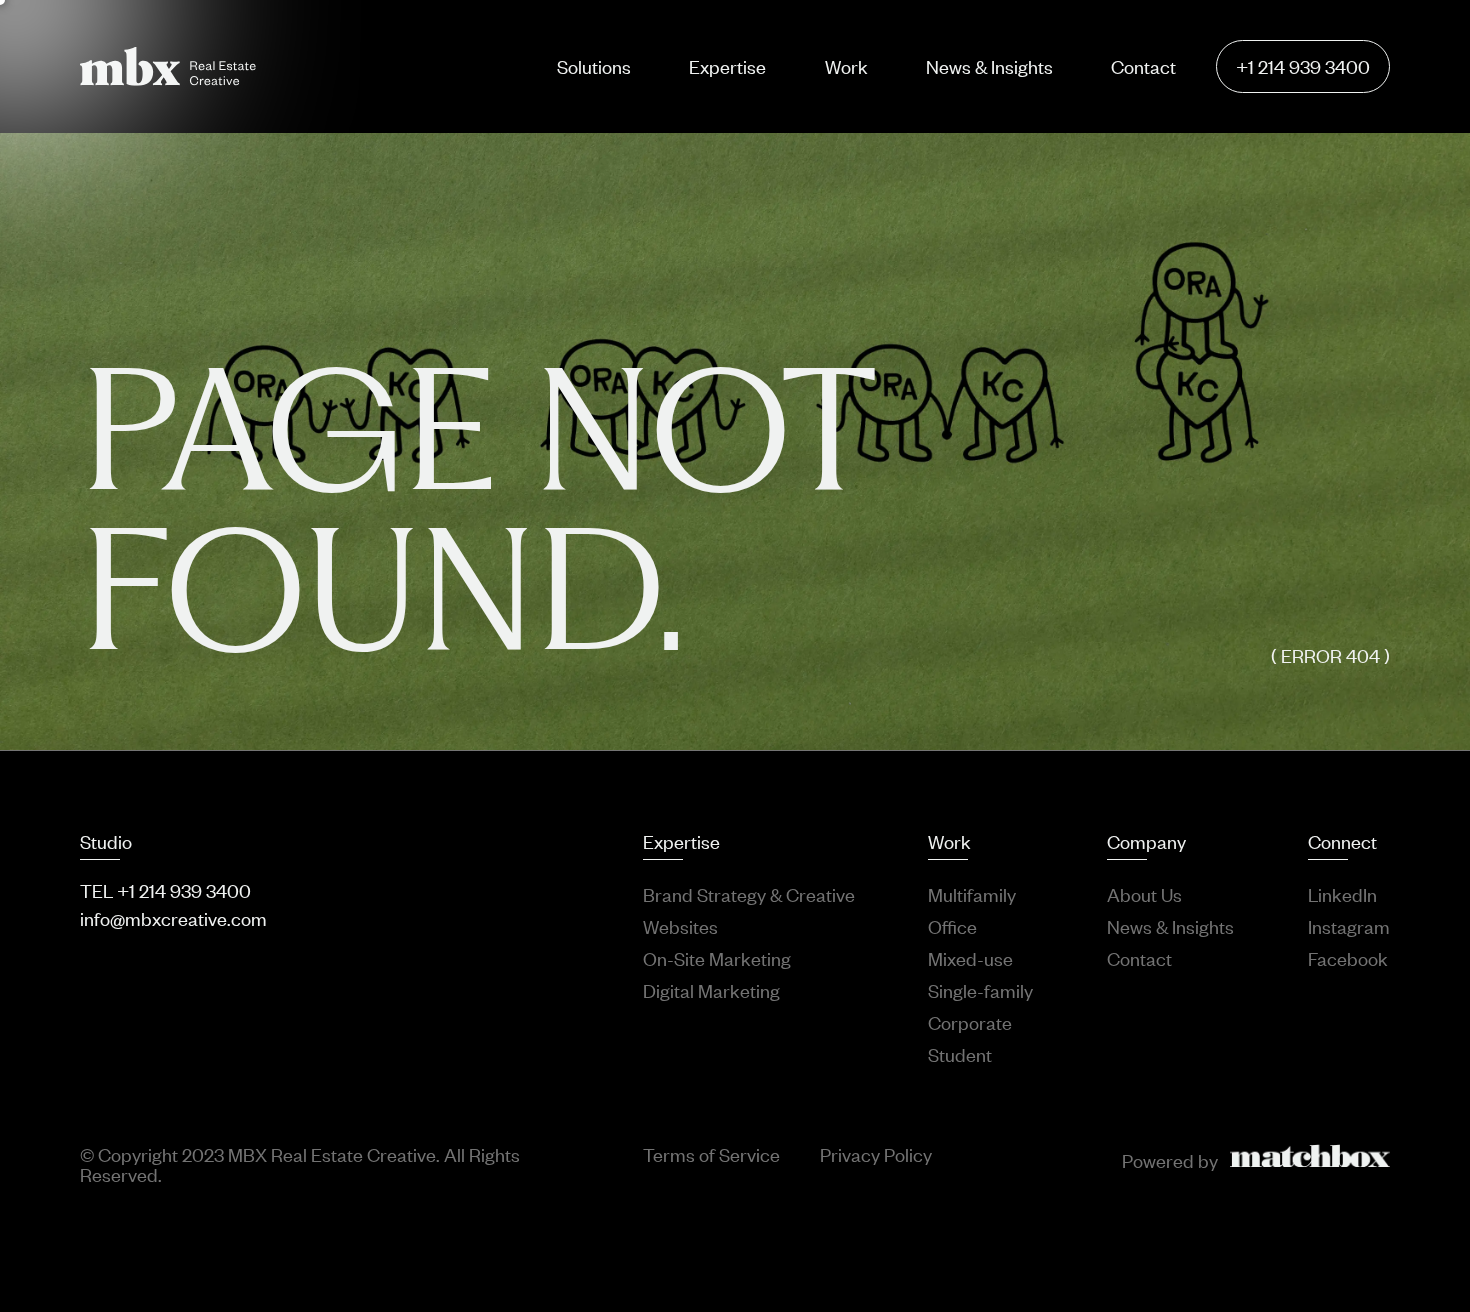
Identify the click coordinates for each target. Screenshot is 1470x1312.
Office (952, 926)
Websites (680, 926)
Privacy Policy (876, 1155)
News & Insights (989, 65)
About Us (1144, 894)
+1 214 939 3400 (1303, 65)
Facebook (1348, 958)
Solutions (594, 65)
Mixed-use (970, 958)
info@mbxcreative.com (173, 918)
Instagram (1349, 926)
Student (960, 1054)
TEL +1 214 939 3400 (165, 890)
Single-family (980, 990)
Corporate (970, 1022)
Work (846, 65)
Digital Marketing (711, 990)
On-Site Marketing (717, 958)
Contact (1143, 65)
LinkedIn (1342, 894)
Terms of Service (711, 1155)
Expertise (727, 65)
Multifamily (972, 894)
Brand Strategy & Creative (749, 894)
